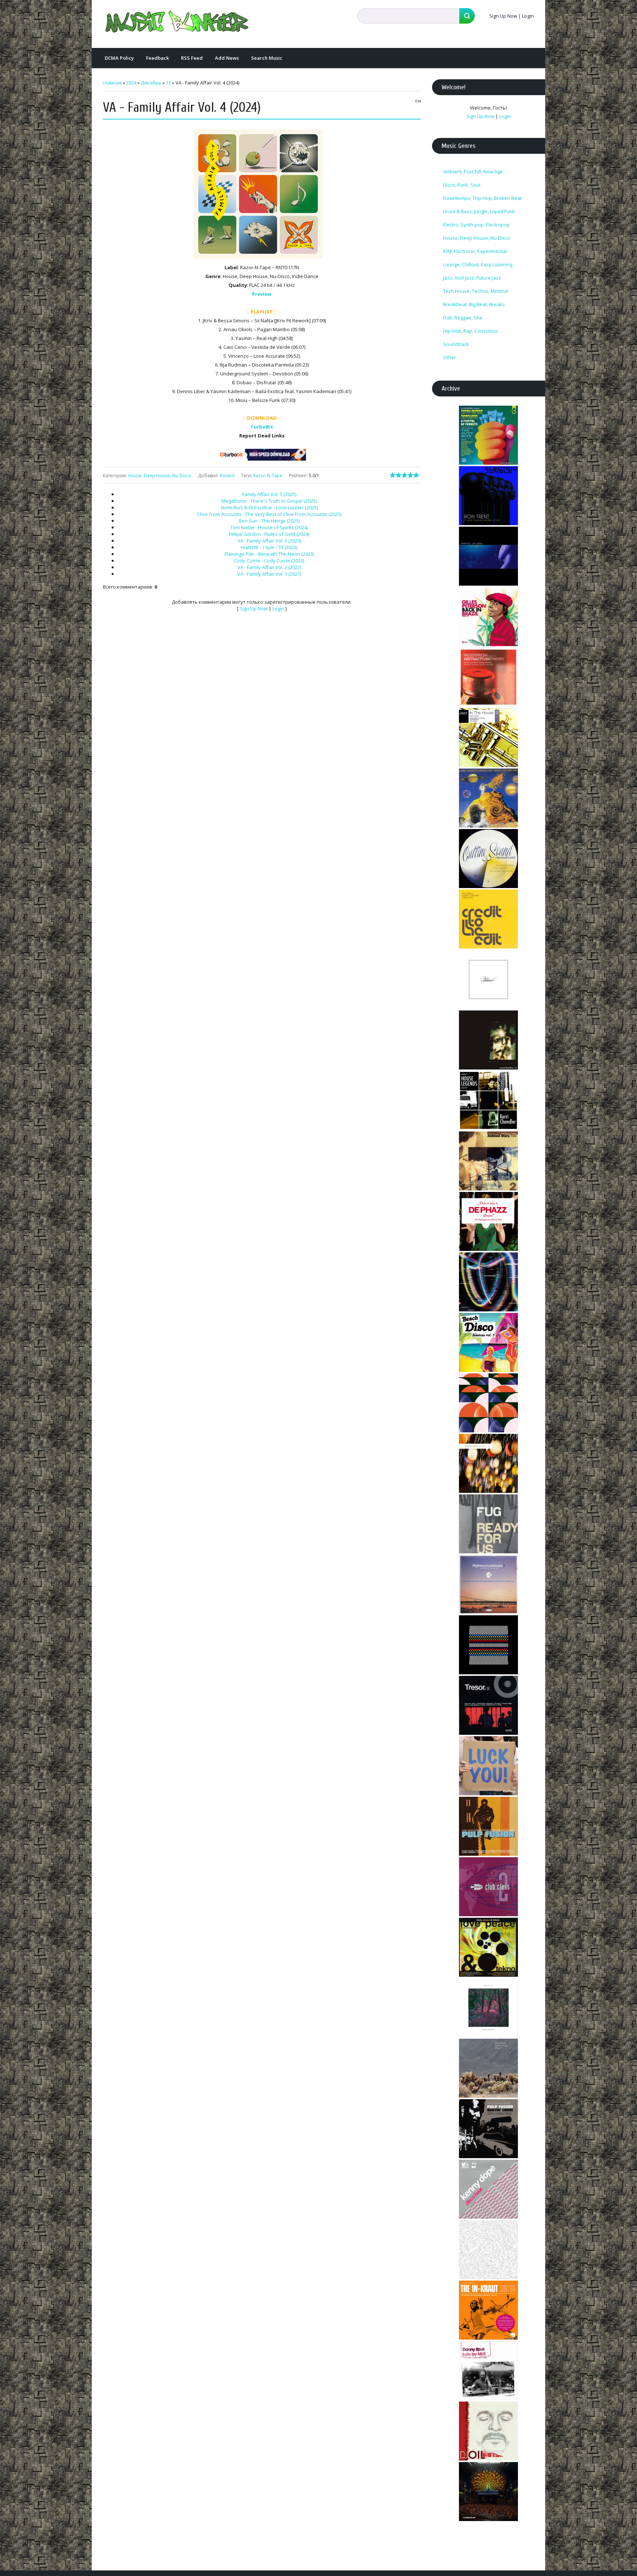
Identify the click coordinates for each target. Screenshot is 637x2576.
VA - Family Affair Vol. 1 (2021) (269, 574)
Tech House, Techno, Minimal (476, 291)
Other (450, 357)
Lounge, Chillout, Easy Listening (478, 264)
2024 (131, 83)
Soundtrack (456, 344)
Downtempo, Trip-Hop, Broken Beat (482, 198)
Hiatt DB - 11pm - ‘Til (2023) (269, 547)
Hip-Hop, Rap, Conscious (470, 331)
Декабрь (151, 83)
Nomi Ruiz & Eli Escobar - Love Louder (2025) (269, 507)
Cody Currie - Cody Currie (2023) (269, 561)
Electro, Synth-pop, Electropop (476, 225)
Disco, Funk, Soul (462, 185)
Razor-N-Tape (268, 476)
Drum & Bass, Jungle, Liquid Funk (479, 211)
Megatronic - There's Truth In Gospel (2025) (269, 501)
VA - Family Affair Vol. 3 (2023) (269, 541)
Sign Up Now (503, 16)
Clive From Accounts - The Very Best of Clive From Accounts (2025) (269, 514)
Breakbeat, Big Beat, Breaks (474, 304)
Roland (227, 476)
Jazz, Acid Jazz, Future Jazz (472, 278)
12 (168, 83)
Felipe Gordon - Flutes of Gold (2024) (269, 534)
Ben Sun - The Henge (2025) (269, 521)
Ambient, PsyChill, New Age (473, 171)
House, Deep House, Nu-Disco (160, 476)
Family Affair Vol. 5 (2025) (269, 494)
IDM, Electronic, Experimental (475, 251)
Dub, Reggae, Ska (463, 318)
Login (528, 16)
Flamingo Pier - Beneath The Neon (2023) (269, 554)
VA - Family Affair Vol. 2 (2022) (269, 567)
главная (112, 83)
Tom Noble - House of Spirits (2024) (269, 527)
